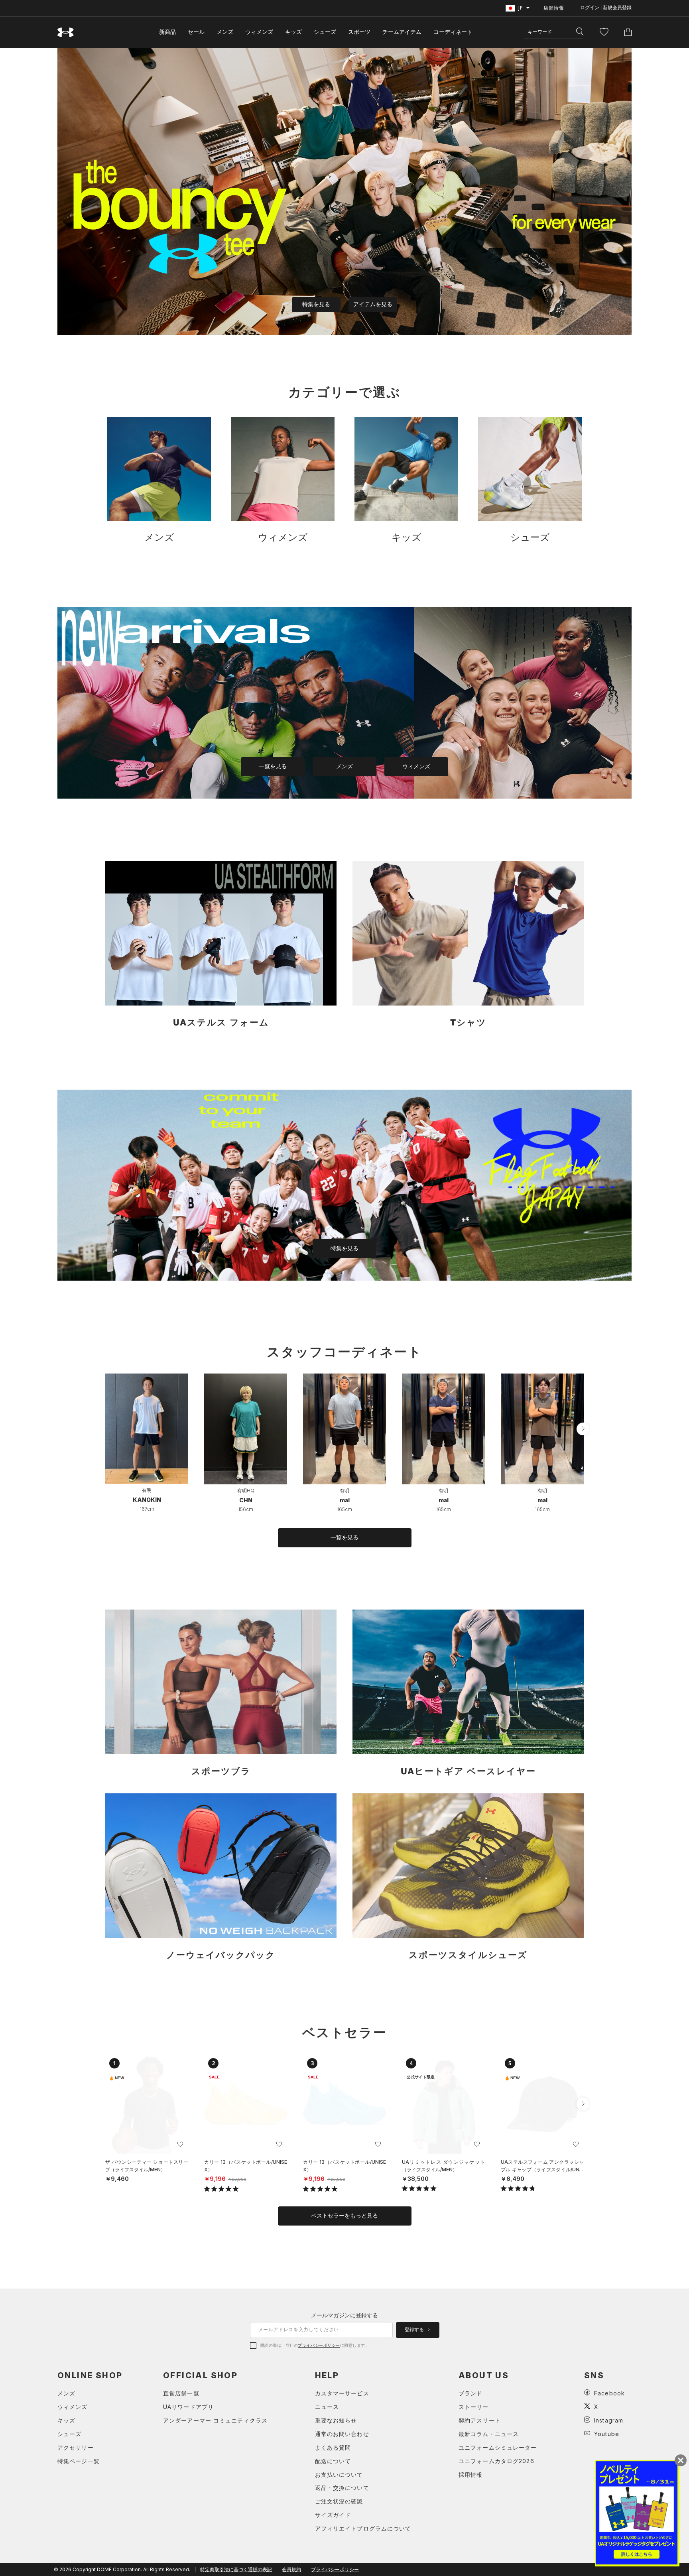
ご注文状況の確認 (339, 2501)
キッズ (293, 32)
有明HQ (246, 1491)
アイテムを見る (373, 304)
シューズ (325, 32)
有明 (147, 1490)
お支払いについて (339, 2475)
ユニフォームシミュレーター (498, 2447)
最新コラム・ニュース (489, 2434)
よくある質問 (333, 2447)
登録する (415, 2330)
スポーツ (359, 32)
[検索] (580, 32)
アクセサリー (76, 2447)
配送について (333, 2461)
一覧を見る (273, 766)
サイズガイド (333, 2515)
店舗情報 (554, 8)
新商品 (167, 32)
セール (196, 32)
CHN (246, 1500)
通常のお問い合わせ (342, 2434)
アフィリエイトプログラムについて (363, 2528)
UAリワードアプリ (188, 2407)
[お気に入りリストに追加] (180, 2144)
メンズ (225, 32)
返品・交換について (342, 2488)
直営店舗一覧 (181, 2393)
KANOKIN (147, 1500)
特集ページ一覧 (79, 2461)
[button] (583, 1429)
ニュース (327, 2407)
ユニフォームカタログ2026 (496, 2461)
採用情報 (470, 2475)
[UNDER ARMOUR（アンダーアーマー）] (66, 32)
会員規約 (291, 2569)
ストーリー (474, 2407)
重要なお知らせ (336, 2420)
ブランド (470, 2393)
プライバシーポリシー (319, 2345)
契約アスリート (480, 2420)
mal (345, 1500)
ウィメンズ (259, 32)
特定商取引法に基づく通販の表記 (236, 2569)
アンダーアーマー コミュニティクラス (215, 2420)
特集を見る (316, 304)
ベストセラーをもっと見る (344, 2216)
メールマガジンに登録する (344, 2315)
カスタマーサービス (342, 2393)
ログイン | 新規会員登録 (606, 8)
